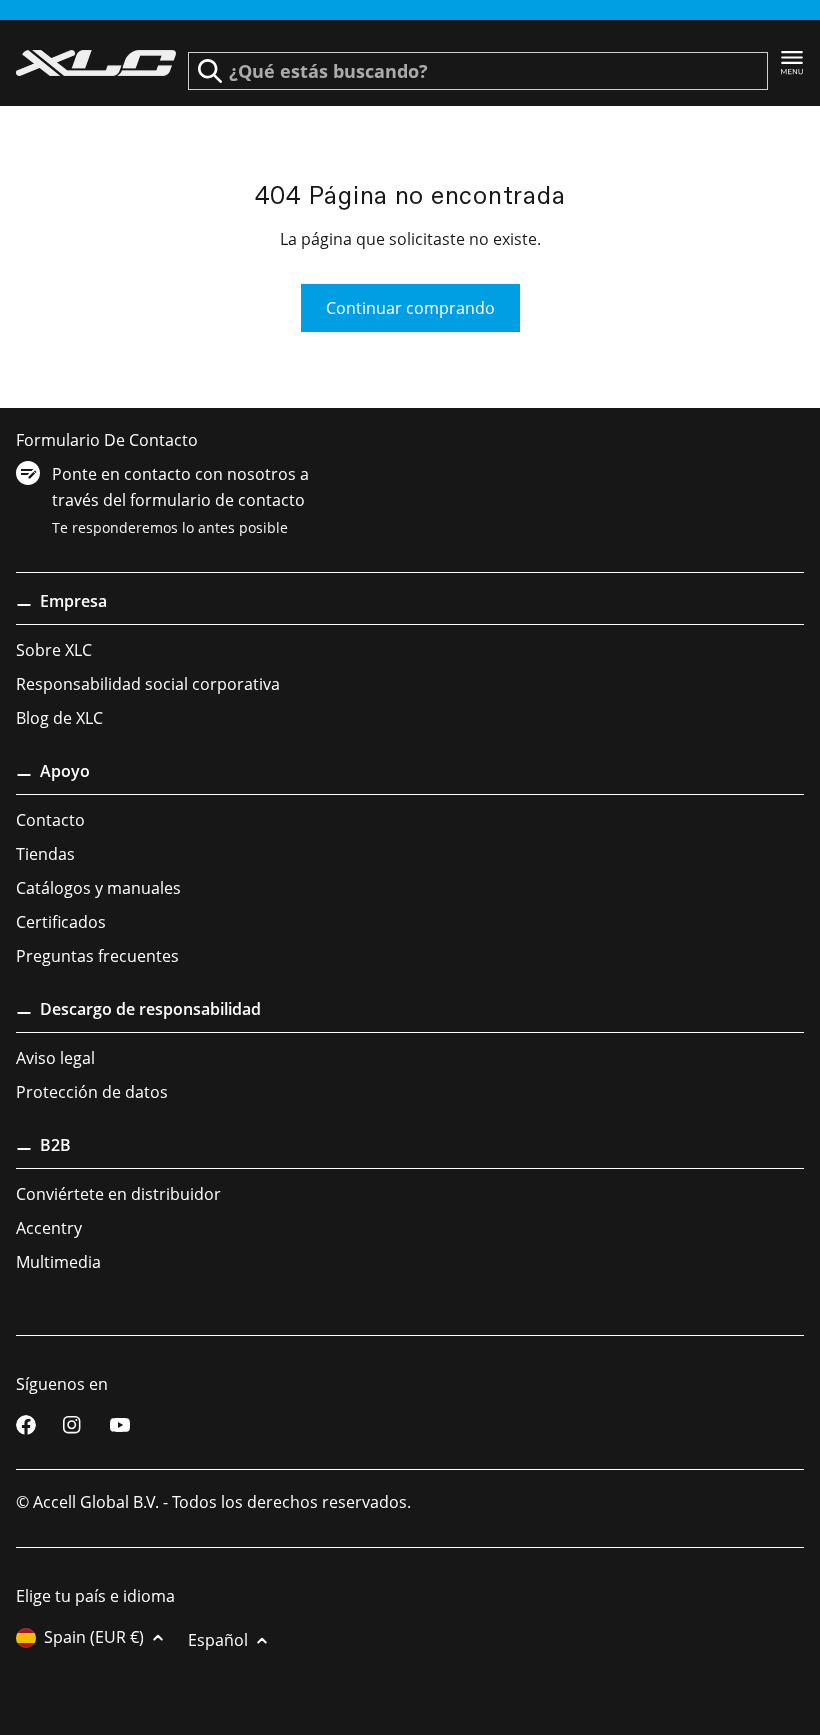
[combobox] (478, 71)
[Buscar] (210, 71)
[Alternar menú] (792, 63)
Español (218, 1640)
